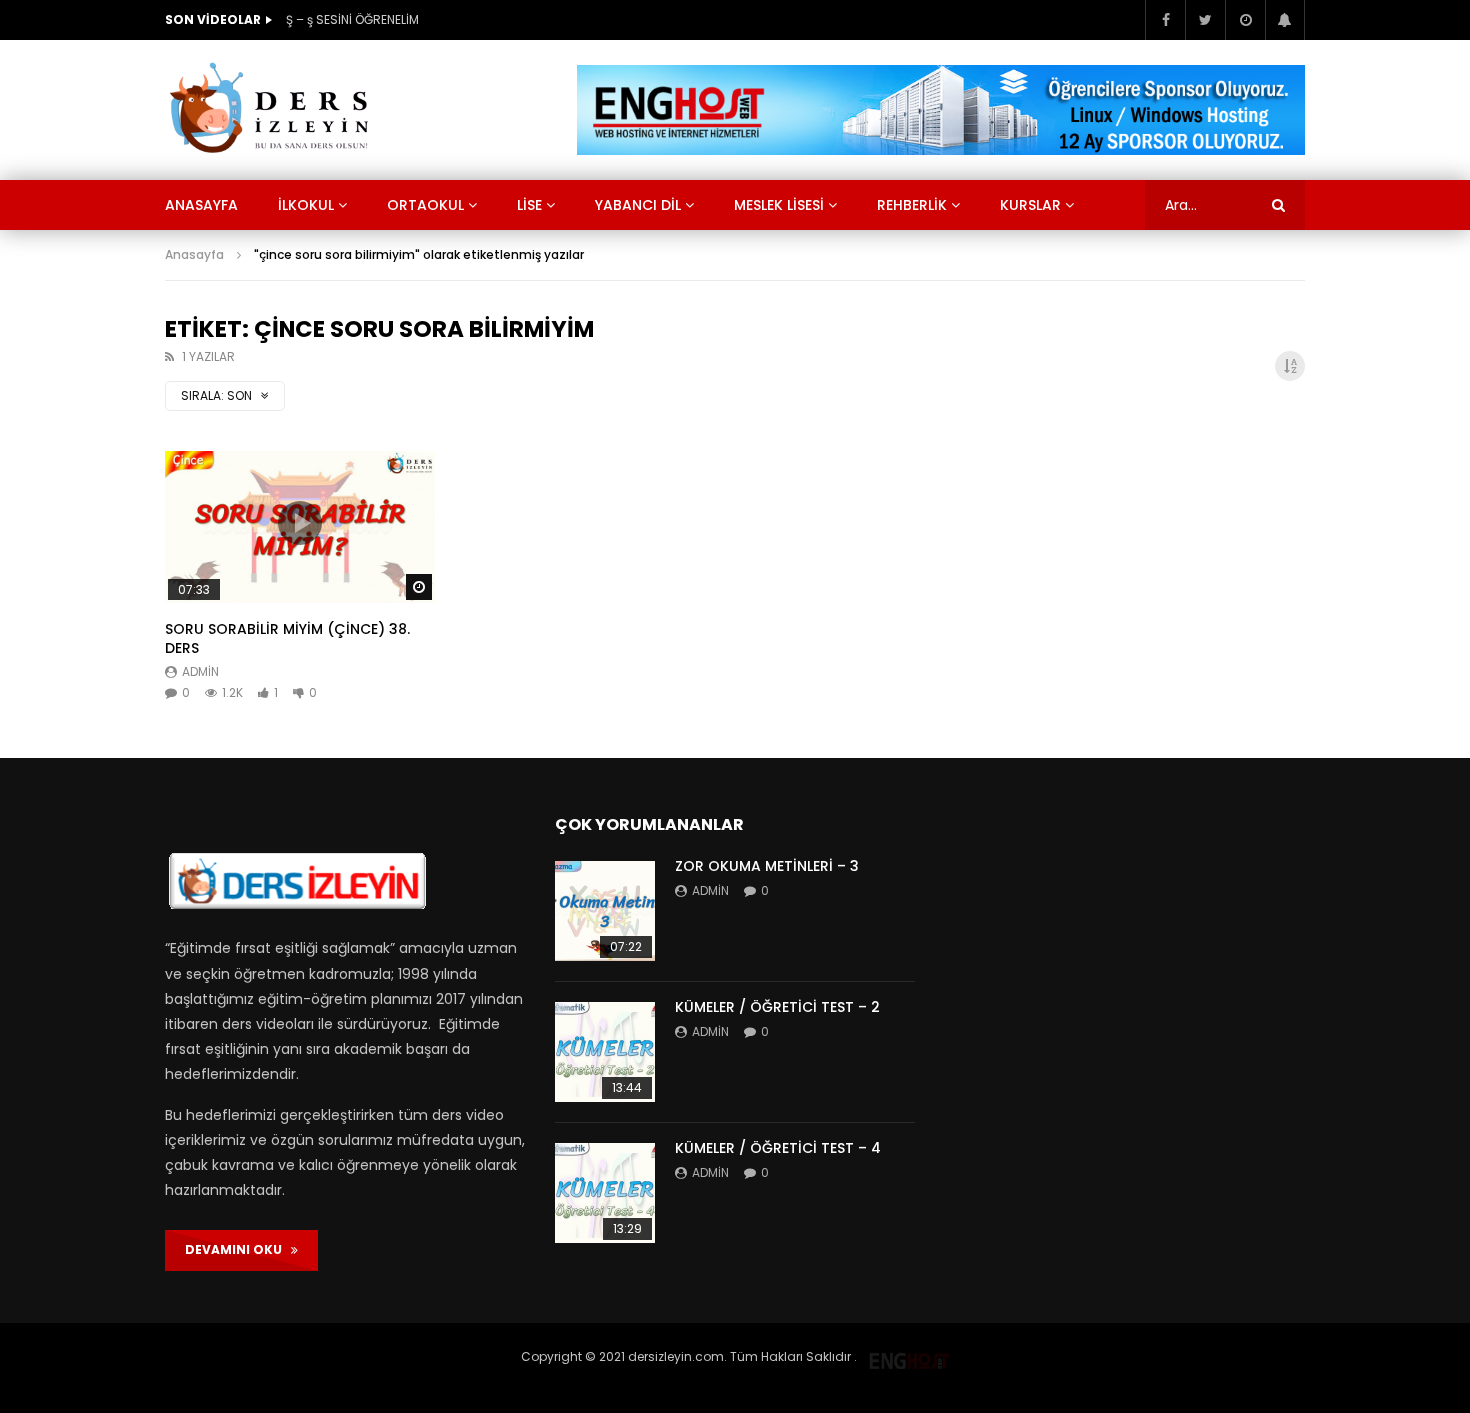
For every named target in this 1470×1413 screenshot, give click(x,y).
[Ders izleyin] (273, 110)
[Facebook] (1165, 20)
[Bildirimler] (1285, 20)
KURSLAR (1030, 205)
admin (200, 671)
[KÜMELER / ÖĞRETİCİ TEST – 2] (605, 1052)
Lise (529, 205)
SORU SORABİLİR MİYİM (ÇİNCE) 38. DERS (287, 638)
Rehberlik (912, 205)
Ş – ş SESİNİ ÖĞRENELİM (352, 19)
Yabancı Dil (638, 205)
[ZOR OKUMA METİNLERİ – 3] (605, 911)
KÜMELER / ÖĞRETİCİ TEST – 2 (777, 1007)
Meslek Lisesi (779, 205)
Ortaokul (425, 205)
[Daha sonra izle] (1245, 20)
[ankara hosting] (909, 1356)
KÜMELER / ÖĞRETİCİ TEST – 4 (778, 1148)
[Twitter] (1205, 20)
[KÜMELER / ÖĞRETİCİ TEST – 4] (605, 1193)
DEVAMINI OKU (238, 1249)
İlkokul (306, 205)
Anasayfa (201, 205)
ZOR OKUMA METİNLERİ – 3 (767, 866)
